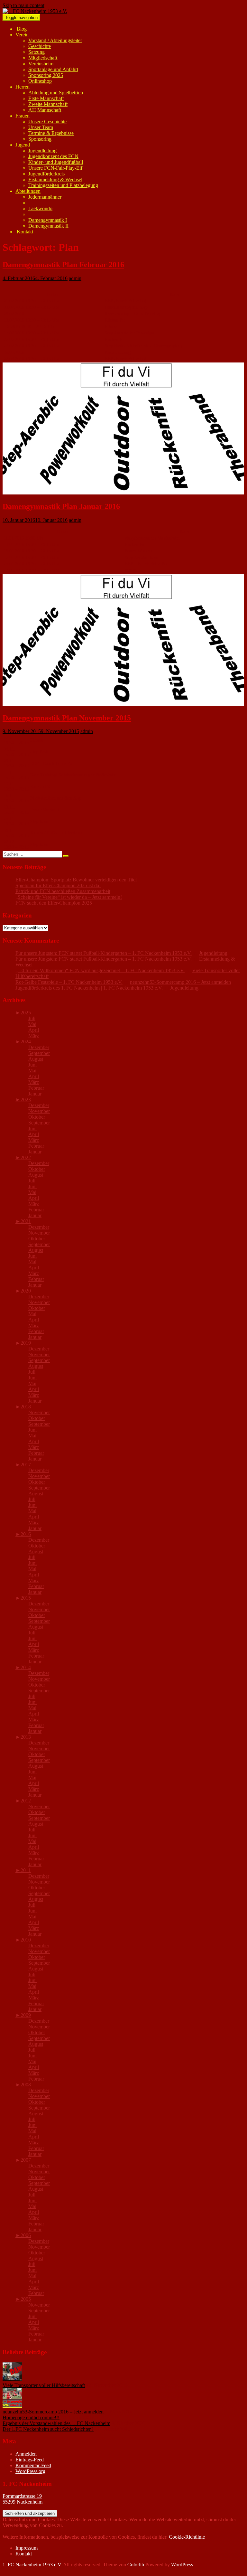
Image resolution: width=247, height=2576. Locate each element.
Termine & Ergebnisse (51, 133)
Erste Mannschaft (46, 98)
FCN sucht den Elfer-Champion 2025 (54, 903)
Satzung (37, 52)
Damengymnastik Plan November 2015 (67, 718)
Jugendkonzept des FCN (53, 156)
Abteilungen (28, 191)
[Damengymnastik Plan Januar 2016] (123, 493)
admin (75, 278)
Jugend (23, 145)
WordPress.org (30, 2471)
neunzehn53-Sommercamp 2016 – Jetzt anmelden (180, 982)
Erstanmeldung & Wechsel (55, 179)
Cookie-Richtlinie (187, 2537)
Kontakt (24, 232)
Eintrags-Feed (30, 2460)
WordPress (182, 2565)
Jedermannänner (45, 197)
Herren (23, 87)
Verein (22, 35)
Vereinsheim (41, 64)
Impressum (27, 2548)
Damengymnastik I (48, 220)
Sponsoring (40, 139)
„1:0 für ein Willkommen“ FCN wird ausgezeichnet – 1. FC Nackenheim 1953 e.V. (100, 970)
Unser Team (41, 127)
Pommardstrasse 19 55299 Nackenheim (23, 2499)
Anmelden (26, 2454)
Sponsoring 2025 (46, 75)
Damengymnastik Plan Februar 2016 (63, 265)
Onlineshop (40, 81)
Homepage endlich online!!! (31, 2417)
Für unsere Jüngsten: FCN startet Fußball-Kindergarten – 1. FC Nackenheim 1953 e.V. (104, 953)
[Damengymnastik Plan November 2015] (123, 704)
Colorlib (136, 2565)
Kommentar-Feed (33, 2465)
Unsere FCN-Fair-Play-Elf (55, 168)
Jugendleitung (42, 150)
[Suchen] (66, 856)
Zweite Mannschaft (48, 104)
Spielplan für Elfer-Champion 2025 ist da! (58, 885)
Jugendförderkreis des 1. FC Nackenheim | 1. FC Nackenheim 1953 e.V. (89, 988)
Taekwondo (40, 208)
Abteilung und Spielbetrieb (56, 93)
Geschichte (40, 46)
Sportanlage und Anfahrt (53, 69)
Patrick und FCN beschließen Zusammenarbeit (63, 891)
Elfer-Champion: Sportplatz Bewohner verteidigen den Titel (76, 880)
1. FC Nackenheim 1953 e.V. (32, 2565)
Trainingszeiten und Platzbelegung (63, 185)
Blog (21, 29)
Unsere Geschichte (47, 122)
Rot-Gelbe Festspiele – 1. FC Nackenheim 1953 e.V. (69, 982)
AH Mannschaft (45, 110)
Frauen (23, 116)
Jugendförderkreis (46, 174)
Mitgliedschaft (43, 58)
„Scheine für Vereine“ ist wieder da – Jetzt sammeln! (69, 897)
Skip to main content (23, 5)
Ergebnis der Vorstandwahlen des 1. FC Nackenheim (56, 2423)
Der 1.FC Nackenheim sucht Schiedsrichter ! (48, 2429)
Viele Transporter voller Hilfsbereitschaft (44, 2385)
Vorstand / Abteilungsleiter (55, 40)
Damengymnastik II (48, 226)
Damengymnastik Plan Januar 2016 (61, 506)
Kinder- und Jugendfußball (56, 162)
